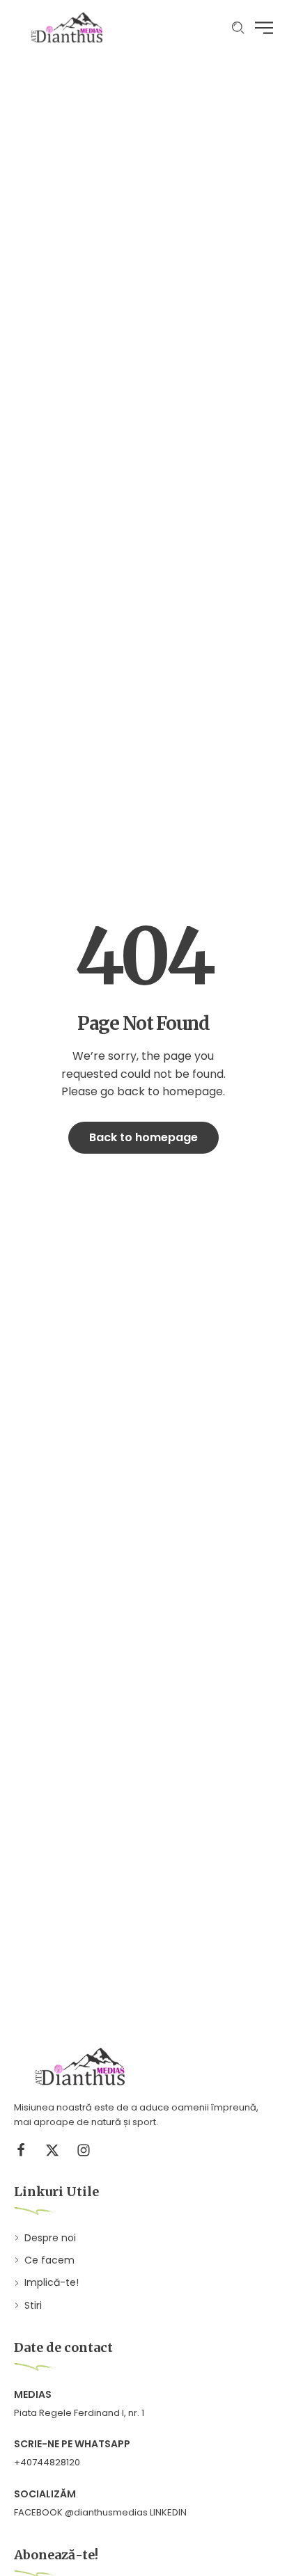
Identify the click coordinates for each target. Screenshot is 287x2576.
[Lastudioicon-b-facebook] (21, 2150)
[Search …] (238, 28)
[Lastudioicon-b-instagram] (84, 2150)
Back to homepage (143, 1137)
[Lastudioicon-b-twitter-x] (52, 2150)
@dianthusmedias (106, 2512)
